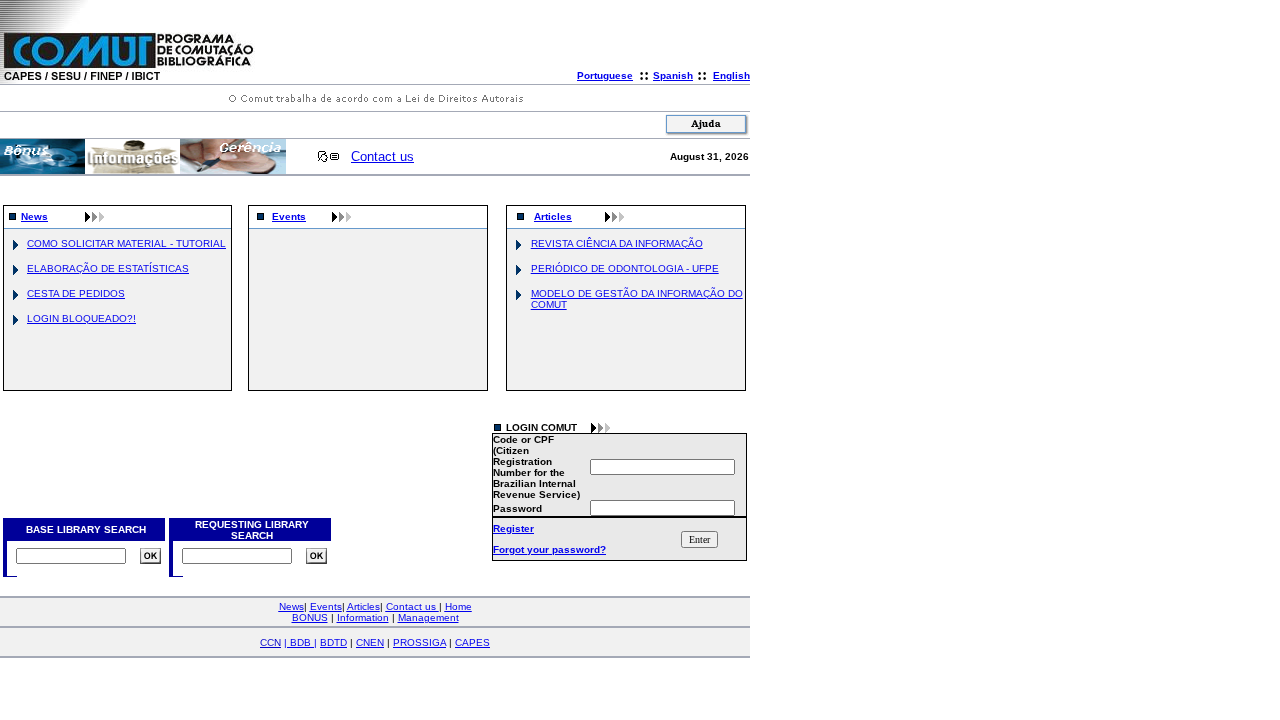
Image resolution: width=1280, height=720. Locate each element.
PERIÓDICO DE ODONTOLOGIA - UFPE (625, 268)
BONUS (310, 617)
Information (363, 617)
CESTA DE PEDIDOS (76, 293)
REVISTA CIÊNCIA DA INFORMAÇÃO (617, 243)
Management (428, 617)
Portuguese (605, 75)
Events (289, 216)
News (34, 216)
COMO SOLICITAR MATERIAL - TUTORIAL (126, 243)
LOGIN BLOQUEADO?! (81, 318)
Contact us (382, 156)
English (731, 75)
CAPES (472, 642)
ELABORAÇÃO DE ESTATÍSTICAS (108, 268)
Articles (553, 216)
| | (300, 642)
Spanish (673, 75)
